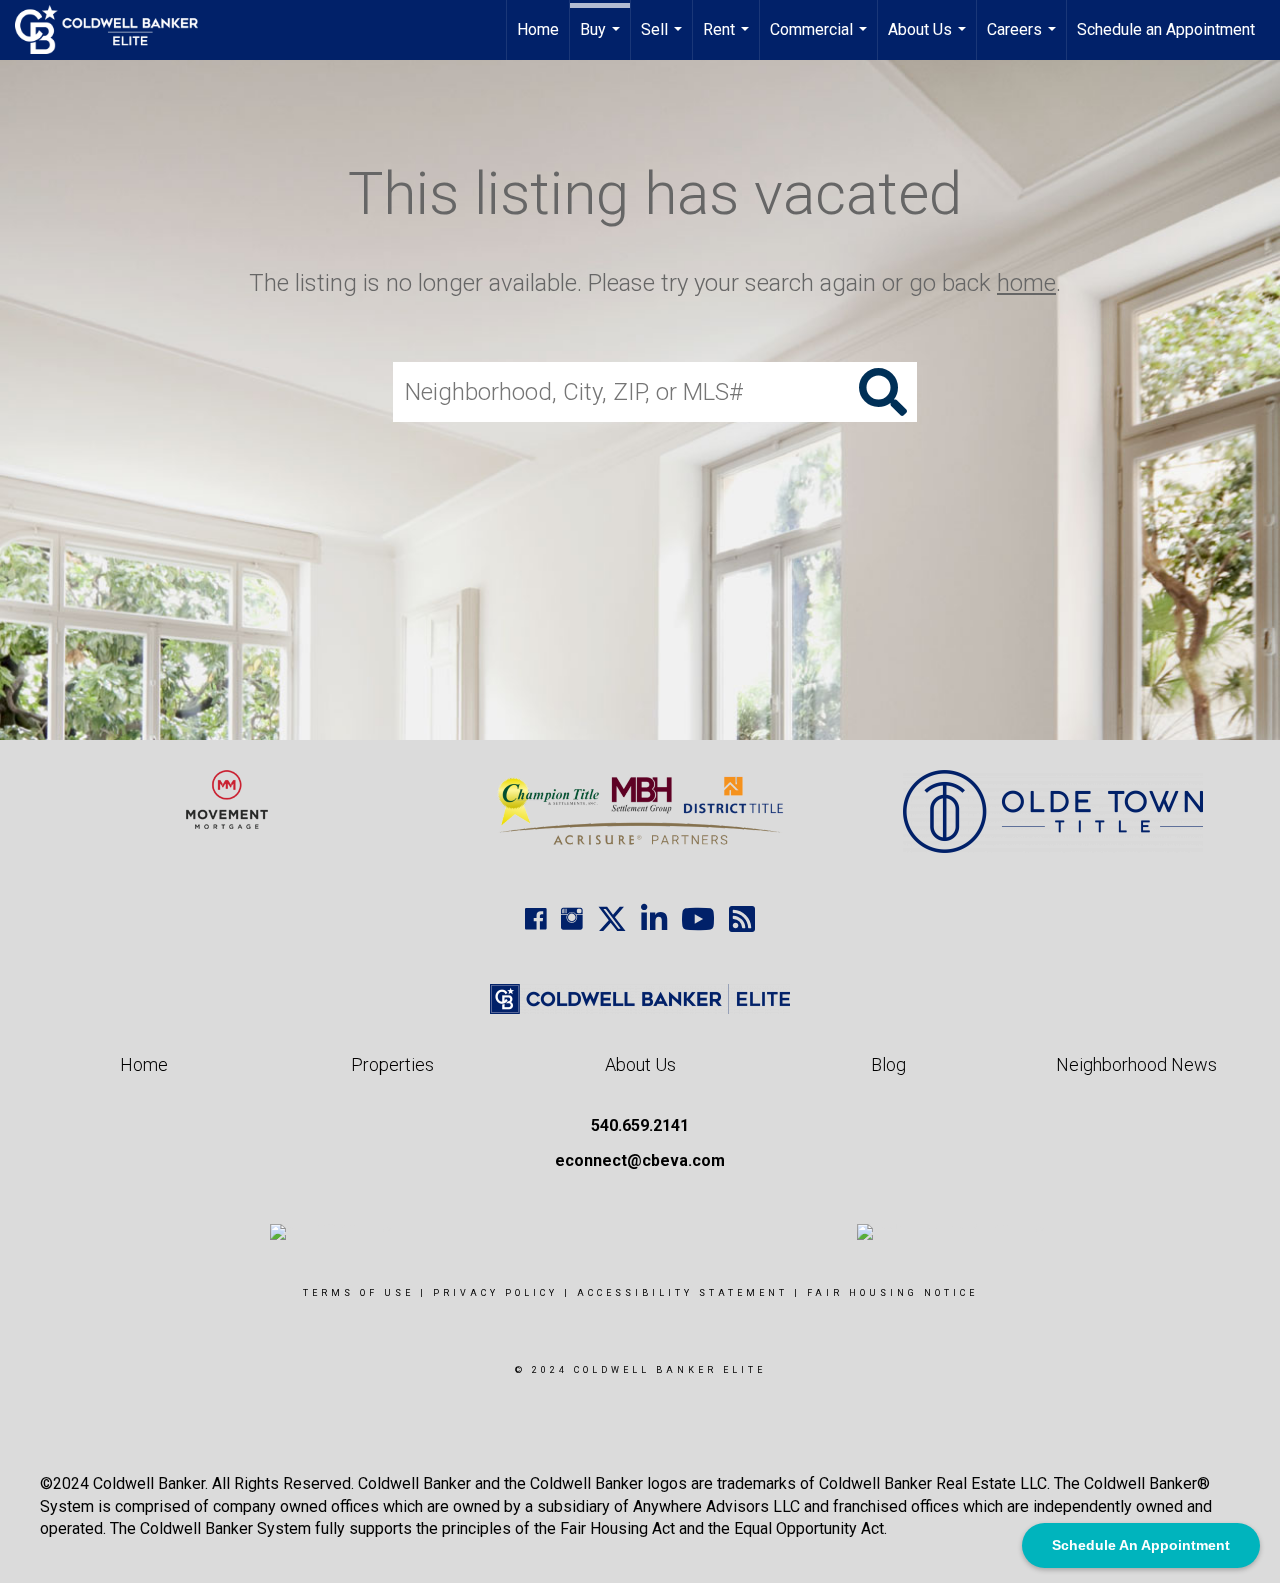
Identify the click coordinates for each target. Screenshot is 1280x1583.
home (1026, 283)
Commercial (821, 40)
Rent (728, 40)
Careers (1024, 40)
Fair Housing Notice (892, 1293)
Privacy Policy (495, 1293)
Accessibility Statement (682, 1293)
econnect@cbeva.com (640, 1160)
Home (538, 29)
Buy (602, 40)
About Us (929, 40)
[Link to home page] (116, 30)
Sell (664, 40)
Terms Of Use (358, 1293)
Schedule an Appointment (1166, 29)
